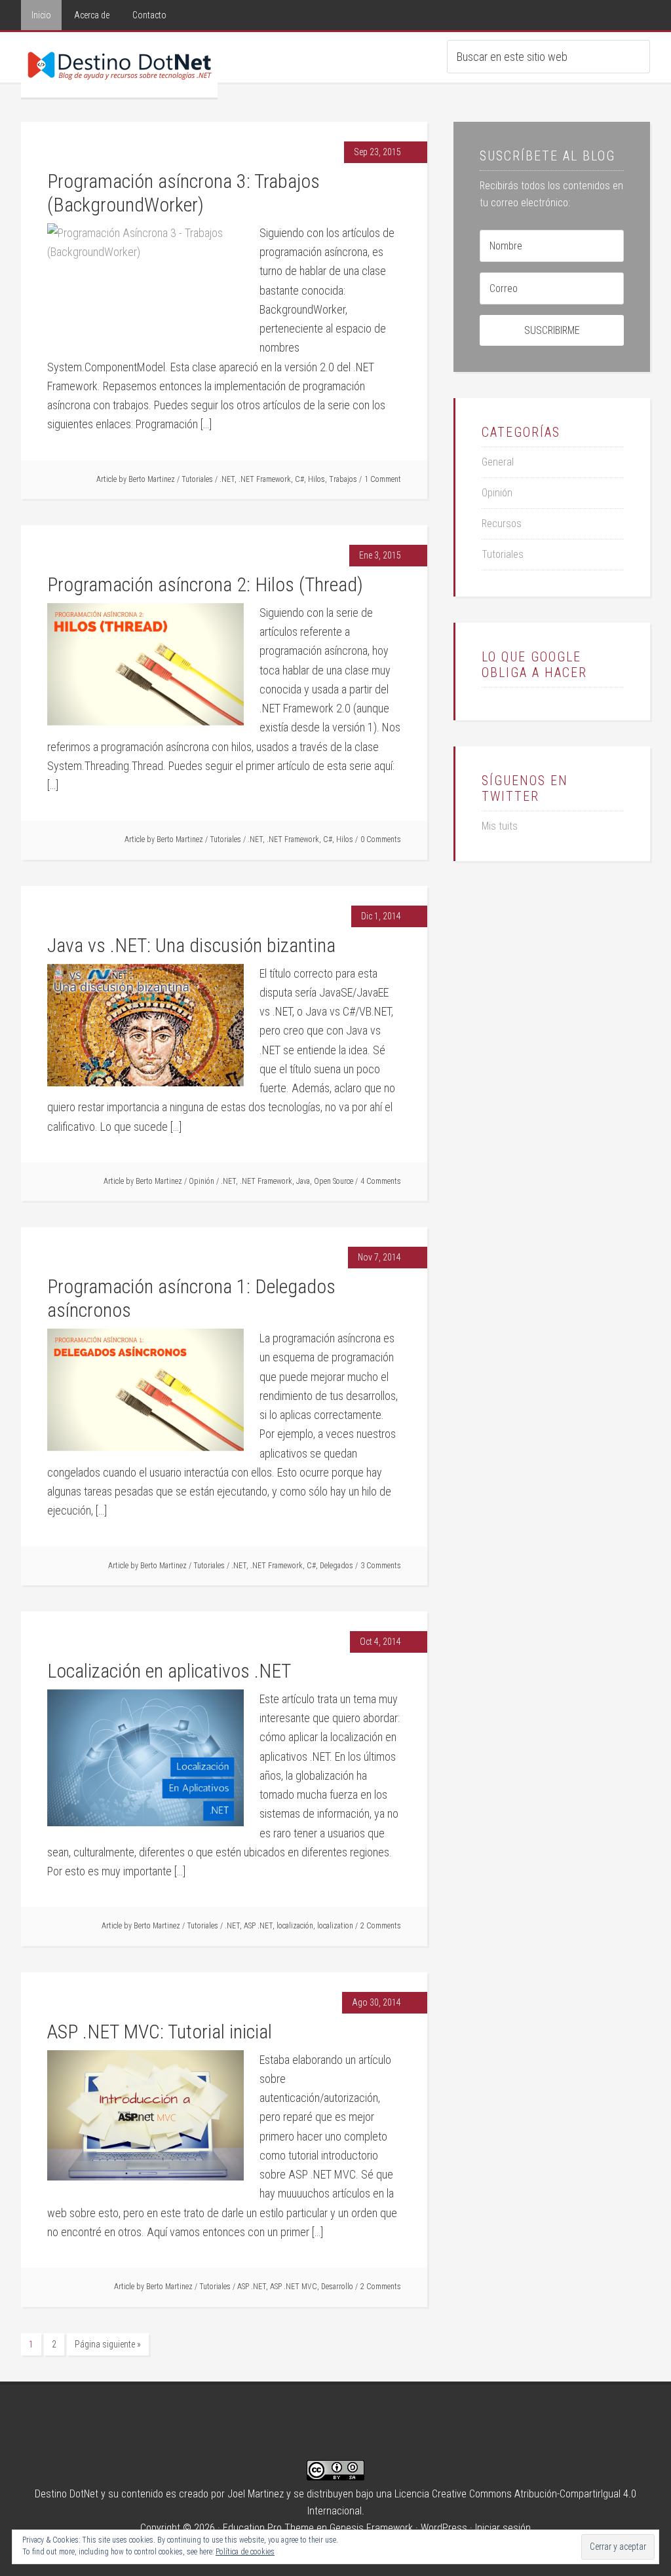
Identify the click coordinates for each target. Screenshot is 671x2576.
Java (303, 1181)
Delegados (336, 1566)
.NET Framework (265, 479)
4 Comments (381, 1181)
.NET (227, 479)
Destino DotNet (119, 65)
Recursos (502, 524)
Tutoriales (197, 479)
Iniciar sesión (503, 2528)
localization (335, 1926)
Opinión (201, 1181)
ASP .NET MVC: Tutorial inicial (160, 2032)
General (498, 462)
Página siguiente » (108, 2344)
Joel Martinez (256, 2494)
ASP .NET (258, 1926)
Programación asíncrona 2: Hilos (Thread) (205, 584)
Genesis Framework (371, 2528)
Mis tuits (500, 826)
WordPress (444, 2528)
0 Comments (381, 839)
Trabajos (343, 479)
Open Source (334, 1181)
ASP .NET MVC (294, 2287)
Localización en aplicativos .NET (169, 1671)
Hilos (316, 479)
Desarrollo (337, 2287)
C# (299, 479)
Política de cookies (245, 2552)
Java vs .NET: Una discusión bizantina (191, 945)
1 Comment (383, 479)
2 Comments (381, 1926)
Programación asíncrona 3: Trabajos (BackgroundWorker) (183, 193)
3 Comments (381, 1566)
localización (295, 1926)
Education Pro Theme (268, 2528)
